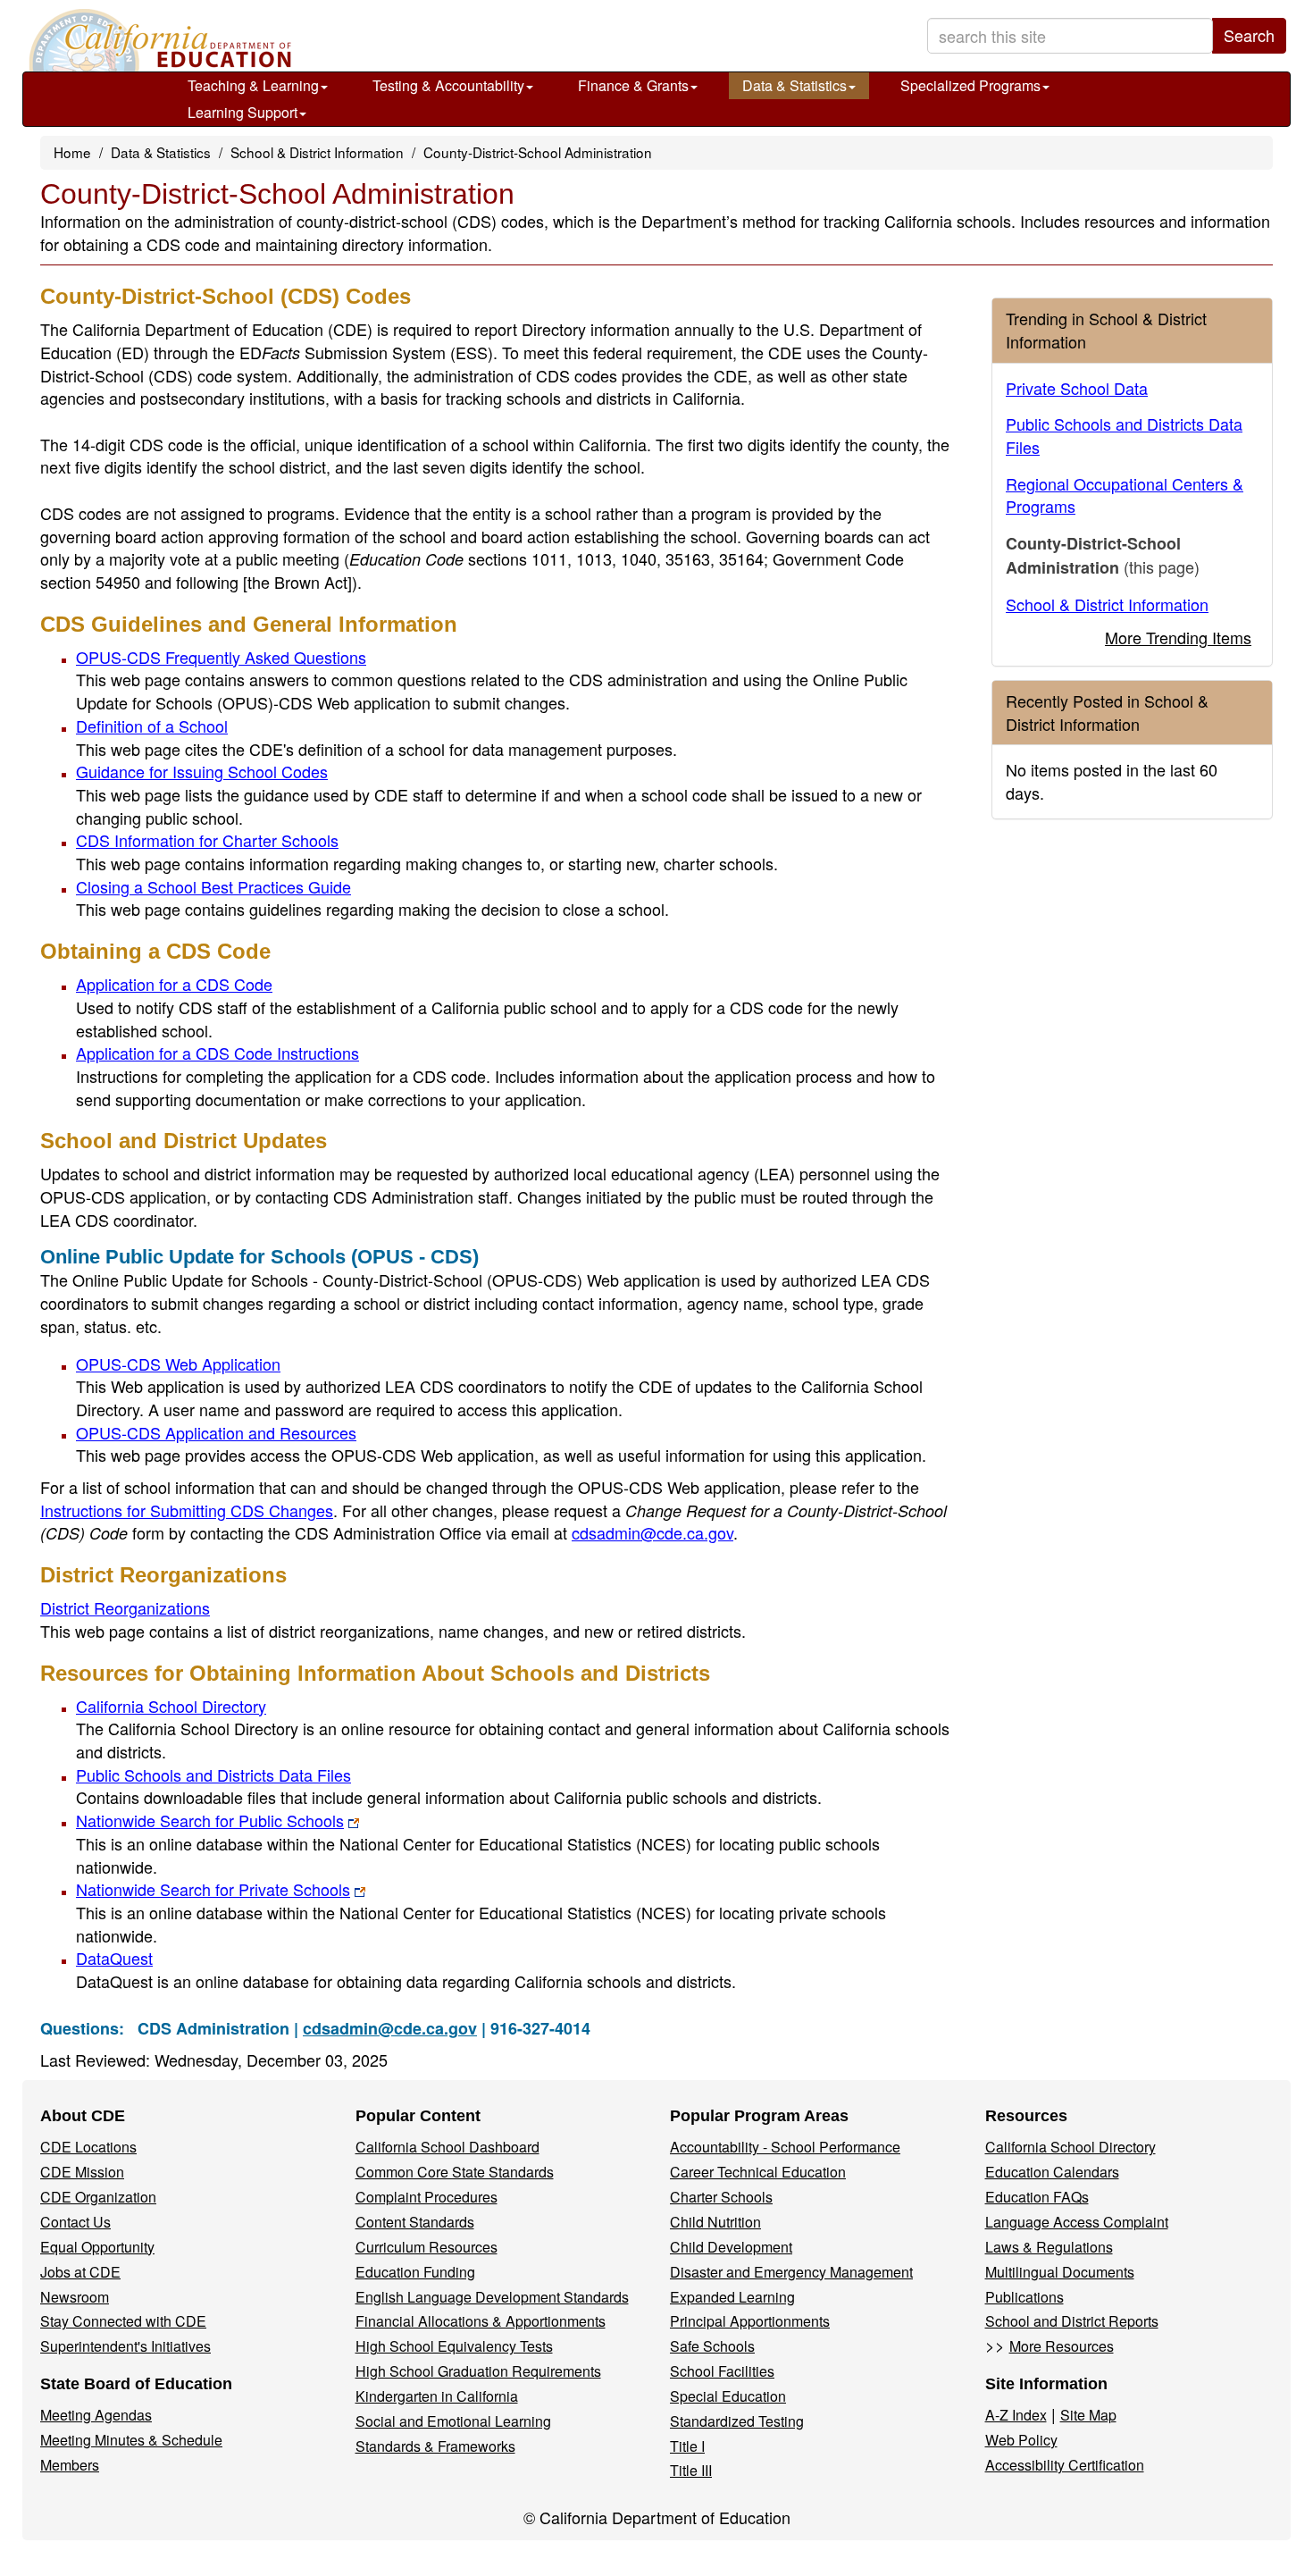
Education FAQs (1037, 2197)
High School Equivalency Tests (454, 2346)
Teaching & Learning (253, 85)
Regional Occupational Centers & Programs (1125, 495)
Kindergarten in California (437, 2396)
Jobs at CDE (80, 2272)
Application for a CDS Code (174, 984)
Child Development (731, 2247)
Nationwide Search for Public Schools (210, 1820)
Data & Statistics (794, 85)
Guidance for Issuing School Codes (202, 771)
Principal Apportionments (750, 2321)
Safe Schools (712, 2346)
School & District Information (317, 152)
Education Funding (415, 2272)
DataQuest (114, 1958)
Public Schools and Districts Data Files (213, 1775)
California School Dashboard (447, 2147)
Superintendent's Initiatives (125, 2346)
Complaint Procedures (427, 2197)
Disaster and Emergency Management (791, 2272)
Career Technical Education (758, 2172)
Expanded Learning (732, 2297)
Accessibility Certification (1065, 2465)
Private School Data (1077, 388)
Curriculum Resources (427, 2247)
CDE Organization (98, 2197)
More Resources (1062, 2346)
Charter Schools (721, 2197)
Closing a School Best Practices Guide (213, 886)
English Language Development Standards (492, 2297)
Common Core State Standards (455, 2172)
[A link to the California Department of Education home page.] (158, 40)
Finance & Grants (633, 85)
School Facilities (722, 2371)
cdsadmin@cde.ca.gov (652, 1532)
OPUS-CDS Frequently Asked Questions (221, 657)
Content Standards (415, 2222)
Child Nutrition (715, 2222)
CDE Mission (82, 2172)
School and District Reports (1072, 2321)
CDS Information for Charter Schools (207, 840)
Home (72, 152)
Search (1249, 35)
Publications (1024, 2297)
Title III (691, 2470)
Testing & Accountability (448, 85)
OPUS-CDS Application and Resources (216, 1432)
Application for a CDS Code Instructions (217, 1053)
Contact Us (75, 2222)
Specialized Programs (970, 85)
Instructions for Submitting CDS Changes (187, 1510)
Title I (687, 2446)
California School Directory (171, 1706)
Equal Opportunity (97, 2247)
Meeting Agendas (96, 2415)
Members (70, 2465)
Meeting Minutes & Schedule (131, 2440)
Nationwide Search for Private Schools (213, 1889)
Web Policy (1021, 2440)
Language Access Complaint (1077, 2222)
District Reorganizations (125, 1607)
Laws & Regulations (1049, 2247)
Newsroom (75, 2297)
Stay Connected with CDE (123, 2321)
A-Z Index (1016, 2415)
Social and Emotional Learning (453, 2421)
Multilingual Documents (1060, 2272)
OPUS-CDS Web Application (178, 1364)
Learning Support (243, 112)
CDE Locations (88, 2147)
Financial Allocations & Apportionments (481, 2321)
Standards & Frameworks (435, 2446)
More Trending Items (1178, 637)
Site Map (1088, 2415)
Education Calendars (1052, 2172)
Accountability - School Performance (785, 2147)
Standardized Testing (737, 2421)
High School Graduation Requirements (478, 2371)
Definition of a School (152, 726)
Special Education (728, 2396)
